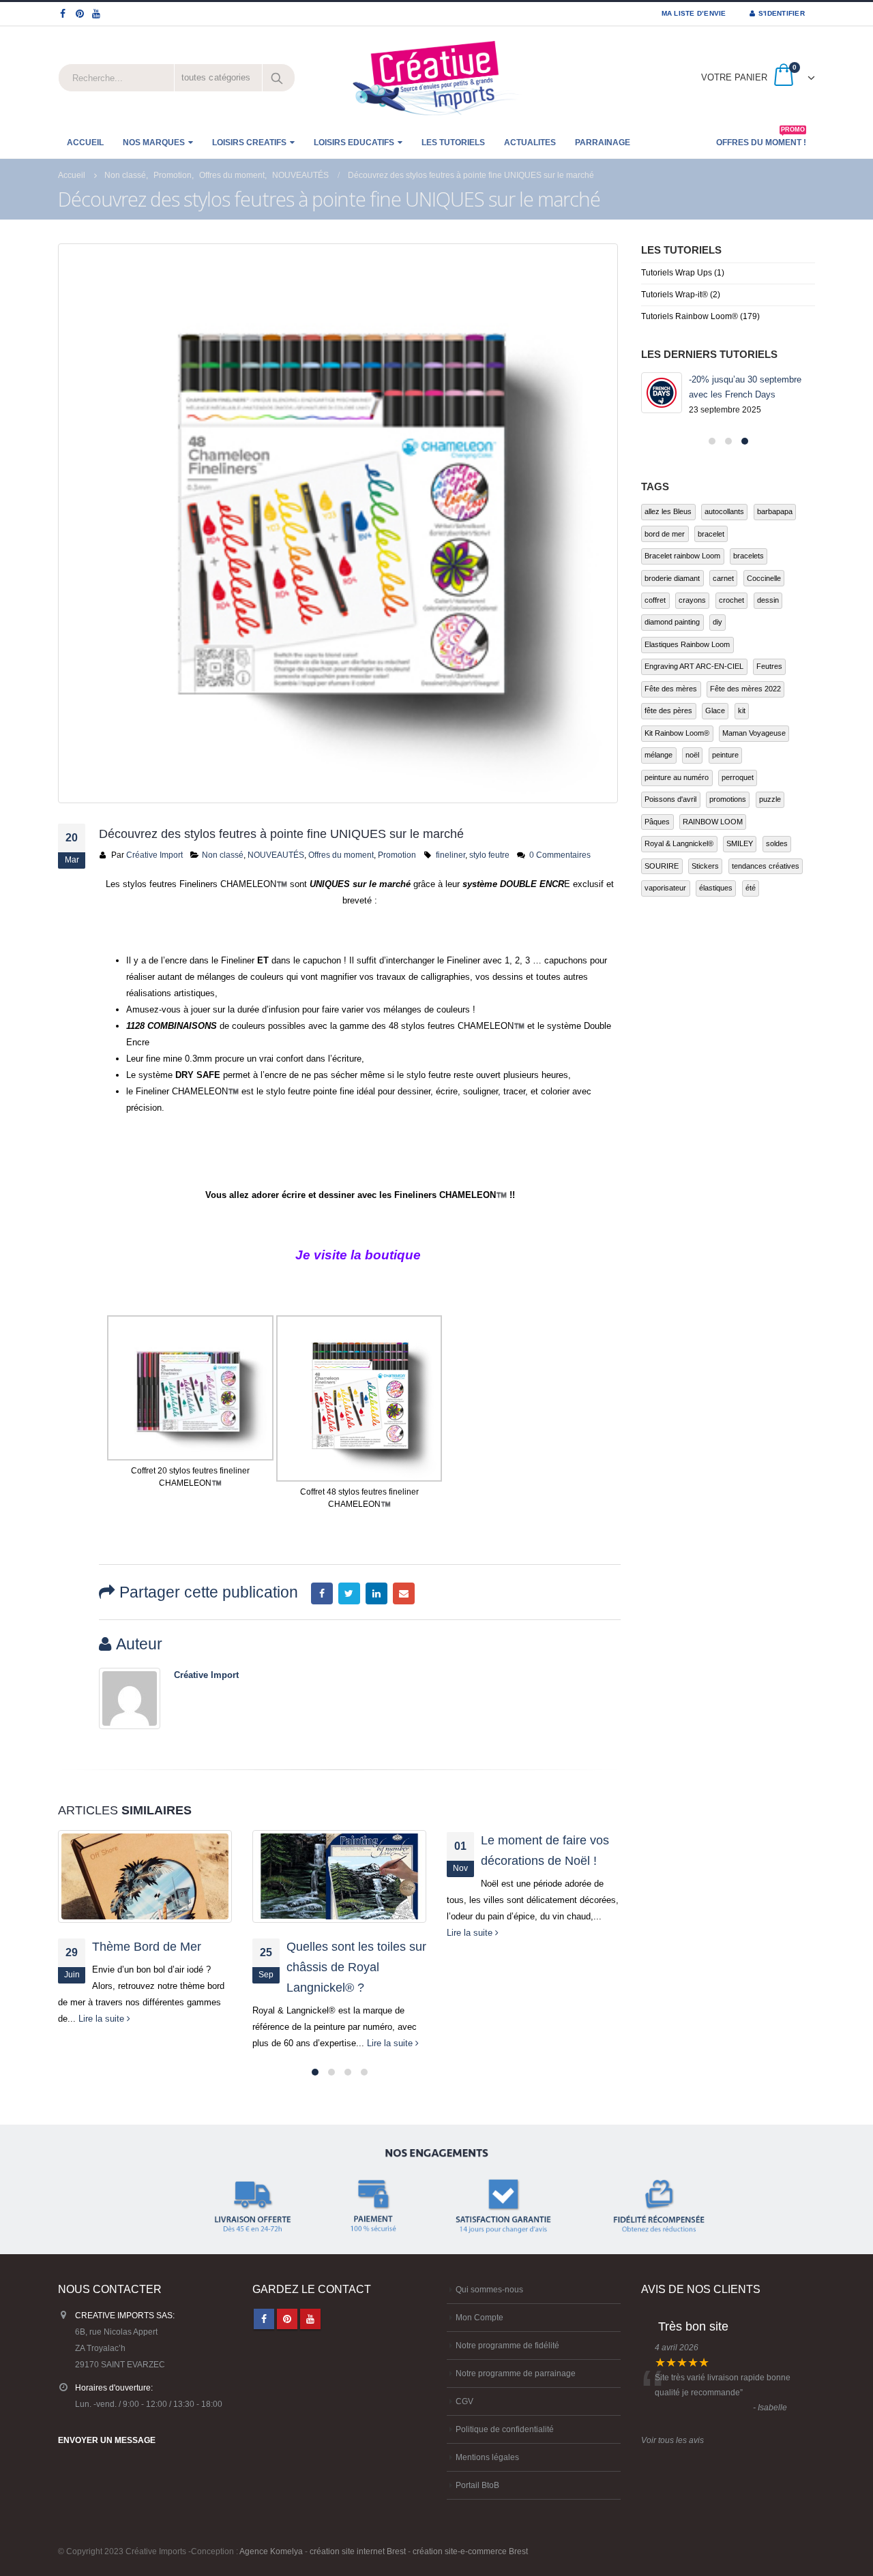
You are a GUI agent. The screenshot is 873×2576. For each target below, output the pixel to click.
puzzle (770, 799)
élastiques (716, 888)
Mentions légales (487, 2457)
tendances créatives (766, 866)
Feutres (769, 666)
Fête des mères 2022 (745, 689)
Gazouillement (349, 1593)
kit (742, 710)
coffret (655, 600)
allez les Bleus (668, 511)
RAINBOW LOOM (713, 822)
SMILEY (740, 843)
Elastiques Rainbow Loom (687, 644)
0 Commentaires (560, 855)
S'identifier (782, 13)
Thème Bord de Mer (147, 1947)
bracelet (711, 534)
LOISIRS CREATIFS (249, 143)
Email (404, 1593)
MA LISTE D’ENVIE (694, 13)
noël (692, 755)
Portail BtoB (477, 2485)
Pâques (657, 822)
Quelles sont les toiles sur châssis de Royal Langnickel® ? (356, 1967)
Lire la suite (103, 2019)
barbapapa (775, 511)
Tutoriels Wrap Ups (677, 273)
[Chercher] (278, 78)
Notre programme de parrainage (516, 2373)
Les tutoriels (453, 143)
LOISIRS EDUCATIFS (354, 143)
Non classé (223, 855)
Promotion (397, 855)
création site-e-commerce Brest (470, 2551)
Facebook (322, 1593)
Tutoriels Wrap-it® (675, 295)
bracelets (749, 556)
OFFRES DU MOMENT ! (761, 138)
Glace (715, 710)
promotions (728, 799)
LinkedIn (376, 1593)
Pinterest (287, 2319)
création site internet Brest (358, 2551)
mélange (659, 755)
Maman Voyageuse (754, 733)
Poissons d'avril (670, 799)
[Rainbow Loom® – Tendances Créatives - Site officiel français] (436, 78)
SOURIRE (662, 866)
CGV (464, 2401)
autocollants (724, 511)
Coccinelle (764, 578)
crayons (692, 600)
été (751, 888)
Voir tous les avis (672, 2440)
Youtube (310, 2319)
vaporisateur (665, 888)
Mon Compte (479, 2317)
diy (717, 622)
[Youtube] (97, 14)
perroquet (738, 777)
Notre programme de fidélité (507, 2345)
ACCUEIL (85, 143)
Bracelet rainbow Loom (682, 556)
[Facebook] (63, 14)
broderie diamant (672, 578)
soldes (777, 843)
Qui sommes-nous (489, 2289)
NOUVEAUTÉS (276, 855)
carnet (723, 578)
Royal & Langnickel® (679, 843)
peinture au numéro (677, 777)
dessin (768, 600)
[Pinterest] (80, 14)
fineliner (450, 855)
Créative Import (154, 855)
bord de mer (665, 534)
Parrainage (603, 143)
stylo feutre (489, 855)
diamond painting (672, 622)
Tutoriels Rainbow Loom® (690, 316)
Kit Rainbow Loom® (677, 733)
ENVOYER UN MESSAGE (107, 2440)
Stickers (705, 866)
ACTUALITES (530, 143)
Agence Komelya (271, 2551)
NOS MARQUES (154, 143)
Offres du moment (341, 855)
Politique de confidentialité (505, 2429)
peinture (725, 755)
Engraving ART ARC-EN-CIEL (694, 666)
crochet (731, 600)
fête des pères (668, 710)
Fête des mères (671, 689)
